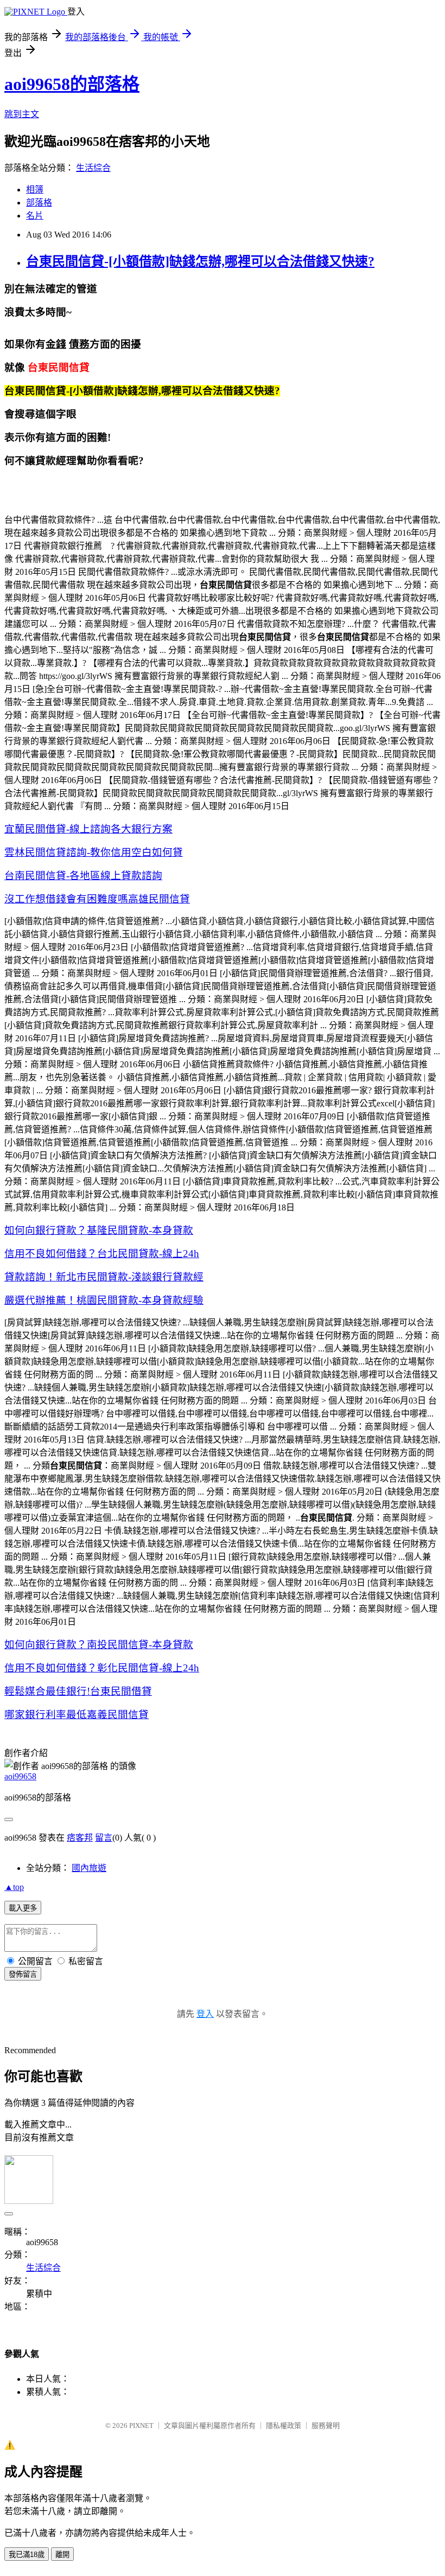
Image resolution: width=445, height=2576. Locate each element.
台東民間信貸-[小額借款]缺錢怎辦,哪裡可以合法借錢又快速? (200, 261)
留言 (104, 1838)
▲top (14, 1887)
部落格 (39, 203)
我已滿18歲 (27, 2555)
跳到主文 (22, 114)
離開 (62, 2555)
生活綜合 (93, 168)
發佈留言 (23, 1974)
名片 (35, 216)
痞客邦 (80, 1838)
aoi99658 (20, 1776)
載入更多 (23, 1908)
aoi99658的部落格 (72, 84)
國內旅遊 (89, 1868)
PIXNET (141, 2426)
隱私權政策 (284, 2426)
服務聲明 (326, 2426)
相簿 (35, 190)
